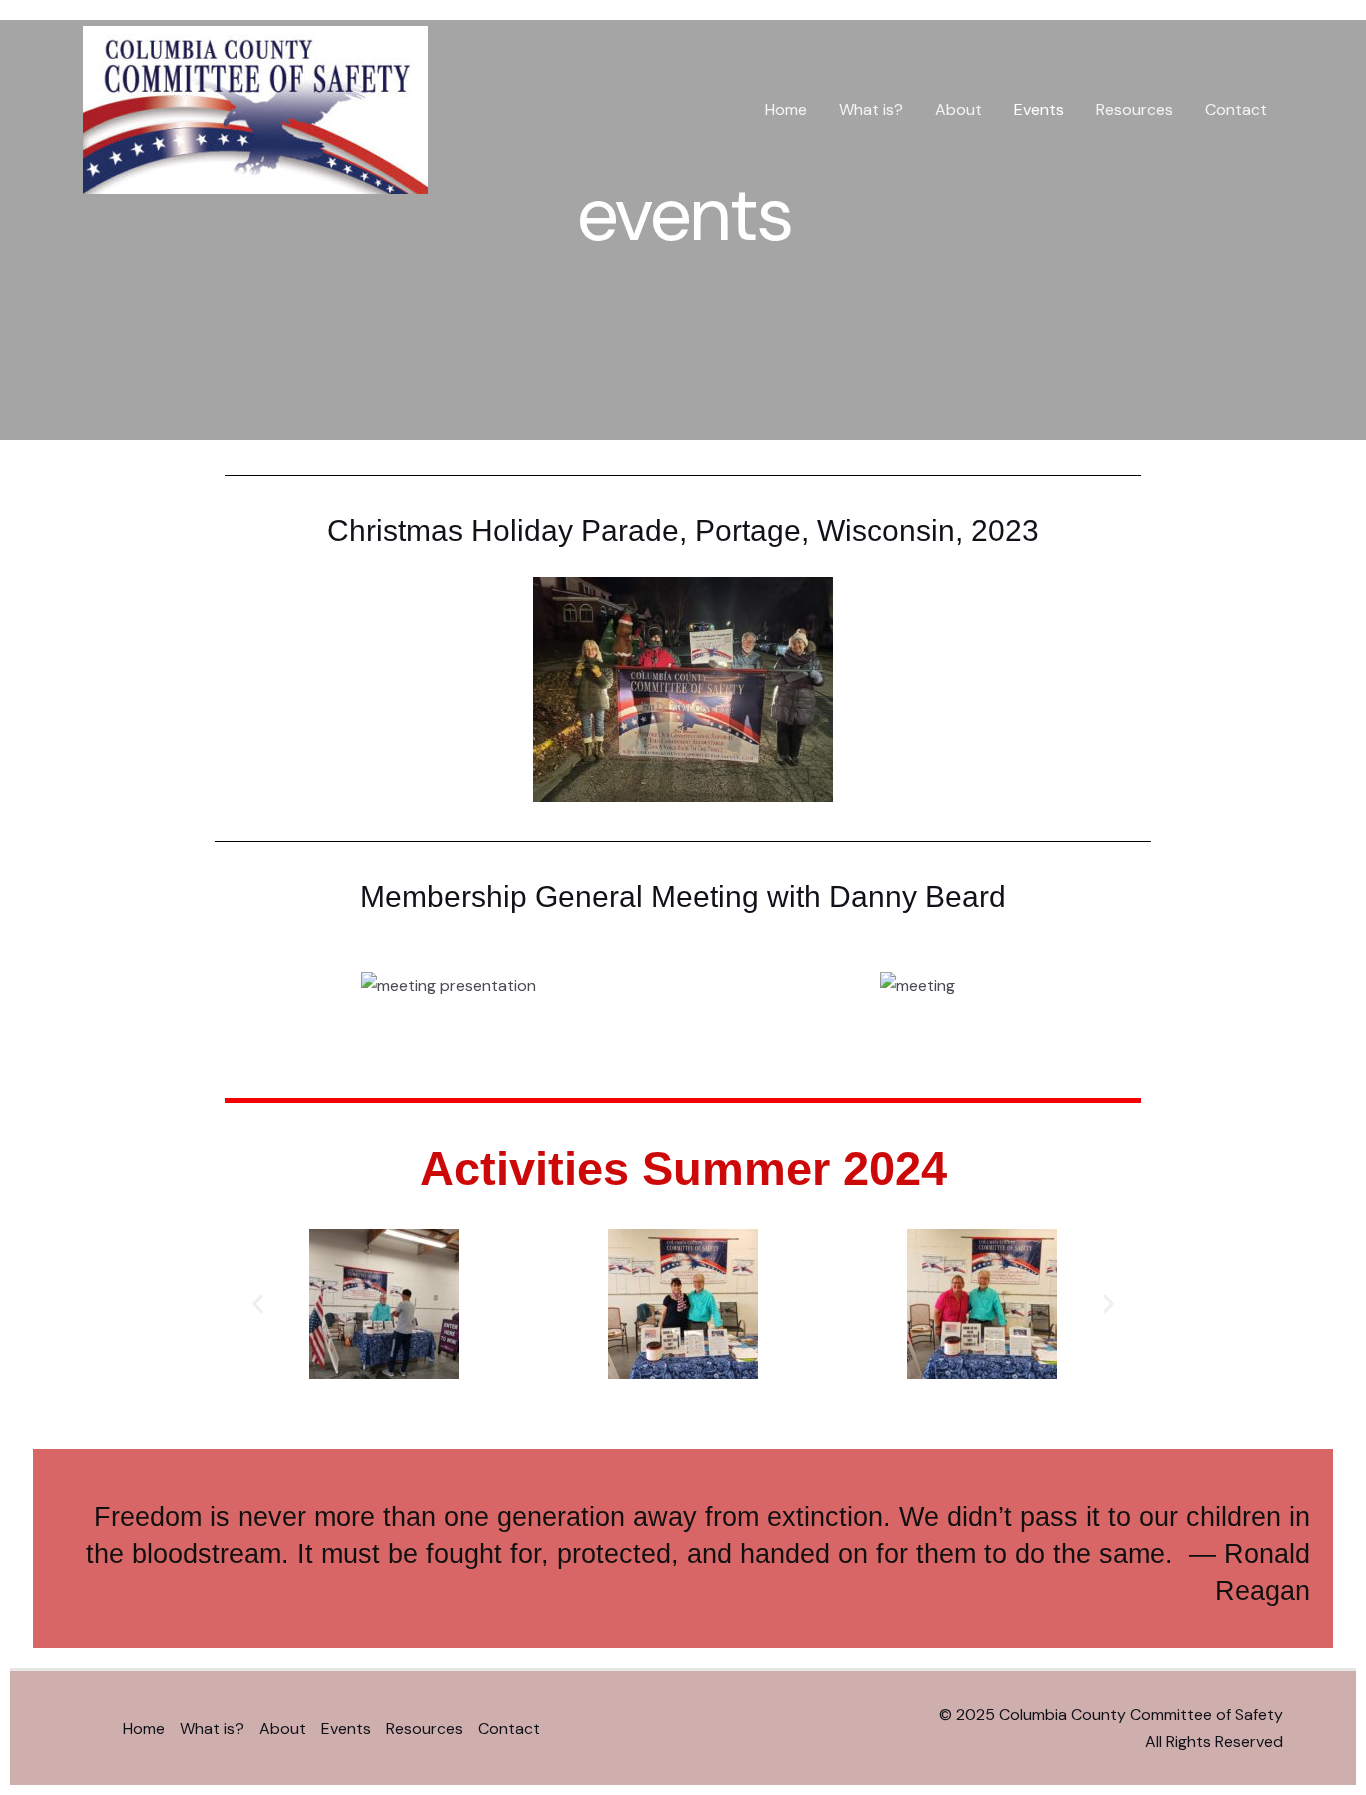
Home (786, 109)
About (958, 109)
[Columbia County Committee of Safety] (255, 108)
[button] (257, 1303)
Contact (1236, 109)
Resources (1134, 109)
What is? (871, 109)
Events (1039, 109)
